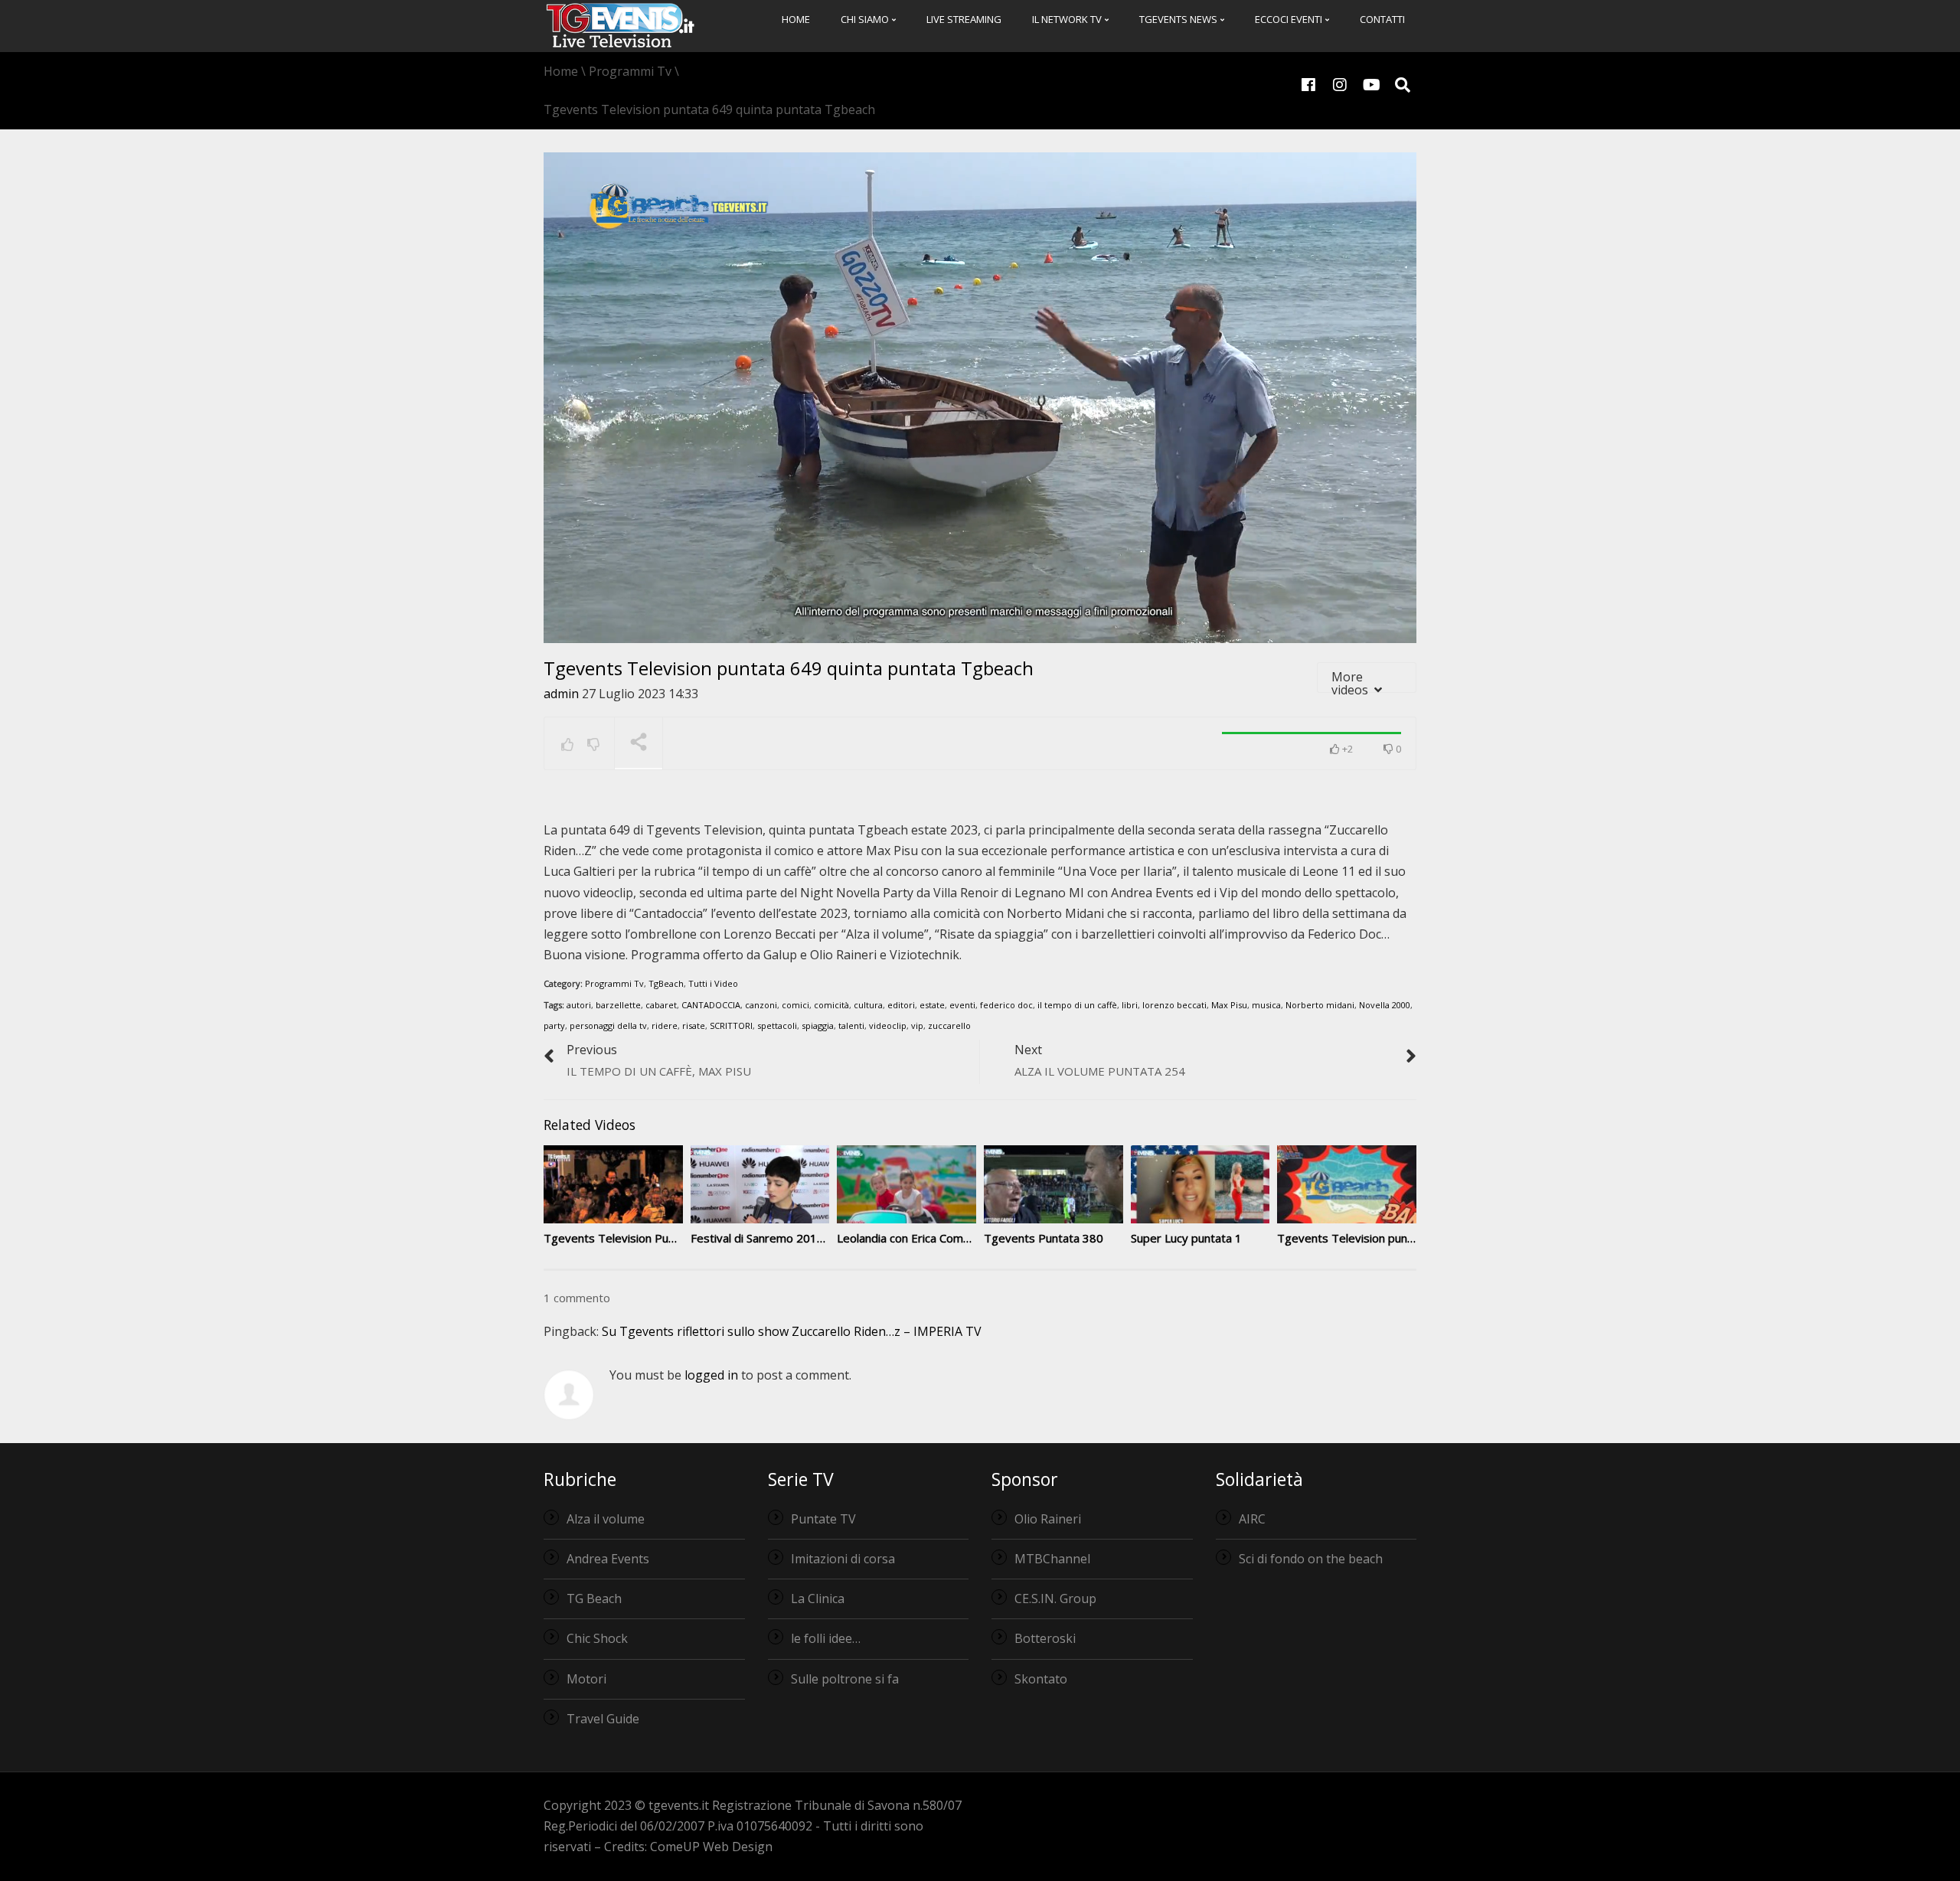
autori (579, 1005)
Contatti (1382, 19)
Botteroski (1045, 1638)
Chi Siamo (866, 19)
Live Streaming (964, 19)
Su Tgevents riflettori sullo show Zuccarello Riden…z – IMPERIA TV (792, 1331)
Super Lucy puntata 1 (1186, 1238)
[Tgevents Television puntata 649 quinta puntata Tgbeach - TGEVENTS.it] (620, 24)
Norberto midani (1320, 1005)
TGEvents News (1179, 19)
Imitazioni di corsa (843, 1559)
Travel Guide (603, 1719)
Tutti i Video (713, 983)
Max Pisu (1229, 1005)
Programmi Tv (614, 983)
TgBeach (666, 983)
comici (795, 1005)
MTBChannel (1052, 1559)
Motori (586, 1679)
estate (932, 1005)
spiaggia (818, 1025)
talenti (851, 1025)
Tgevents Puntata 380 (1044, 1238)
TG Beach (594, 1599)
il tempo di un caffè (1077, 1005)
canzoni (761, 1005)
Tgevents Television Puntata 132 (632, 1238)
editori (901, 1005)
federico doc (1006, 1005)
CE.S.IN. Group (1055, 1599)
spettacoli (777, 1025)
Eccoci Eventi (1290, 19)
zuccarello (949, 1025)
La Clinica (818, 1599)
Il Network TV (1068, 19)
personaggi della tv (608, 1025)
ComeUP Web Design (711, 1847)
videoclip (888, 1025)
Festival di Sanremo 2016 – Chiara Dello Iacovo (813, 1238)
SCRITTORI (731, 1025)
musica (1266, 1005)
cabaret (661, 1005)
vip (917, 1025)
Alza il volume (606, 1519)
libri (1130, 1005)
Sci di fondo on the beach (1311, 1559)
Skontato (1041, 1679)
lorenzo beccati (1174, 1005)
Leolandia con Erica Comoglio (913, 1238)
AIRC (1252, 1519)
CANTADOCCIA (711, 1005)
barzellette (618, 1005)
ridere (665, 1025)
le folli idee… (826, 1638)
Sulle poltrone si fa (845, 1679)
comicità (831, 1005)
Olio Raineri (1048, 1519)
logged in (711, 1375)
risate (694, 1025)
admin (561, 694)
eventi (962, 1005)
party (554, 1025)
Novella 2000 (1385, 1005)
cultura (868, 1005)
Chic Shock (597, 1638)
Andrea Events (608, 1559)
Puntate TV (823, 1519)
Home (796, 19)
